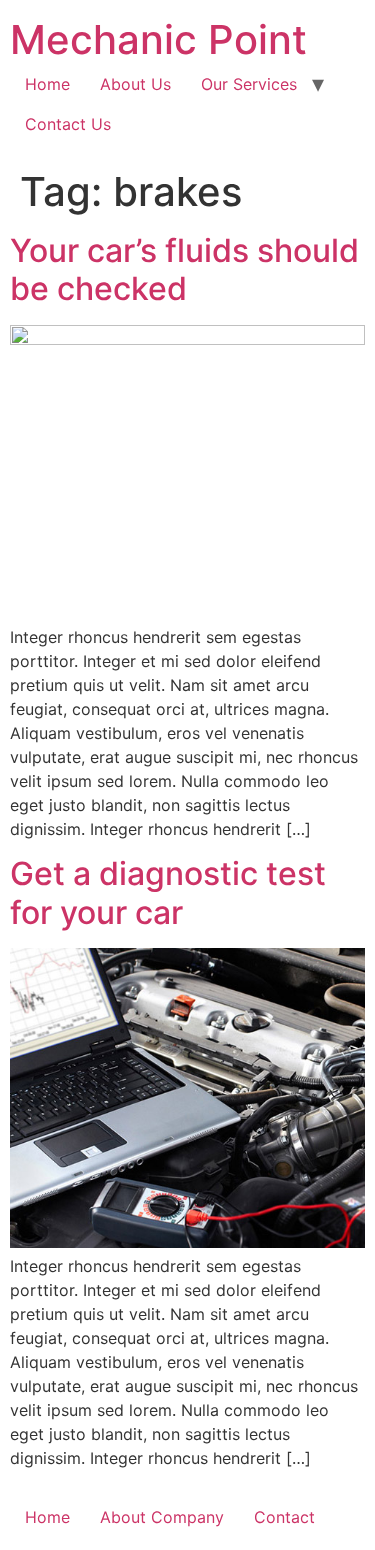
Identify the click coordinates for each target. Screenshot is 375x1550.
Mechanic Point (158, 39)
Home (47, 84)
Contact (284, 1517)
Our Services (249, 84)
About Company (162, 1517)
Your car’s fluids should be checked (184, 269)
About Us (135, 84)
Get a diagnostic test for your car (168, 892)
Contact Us (68, 124)
